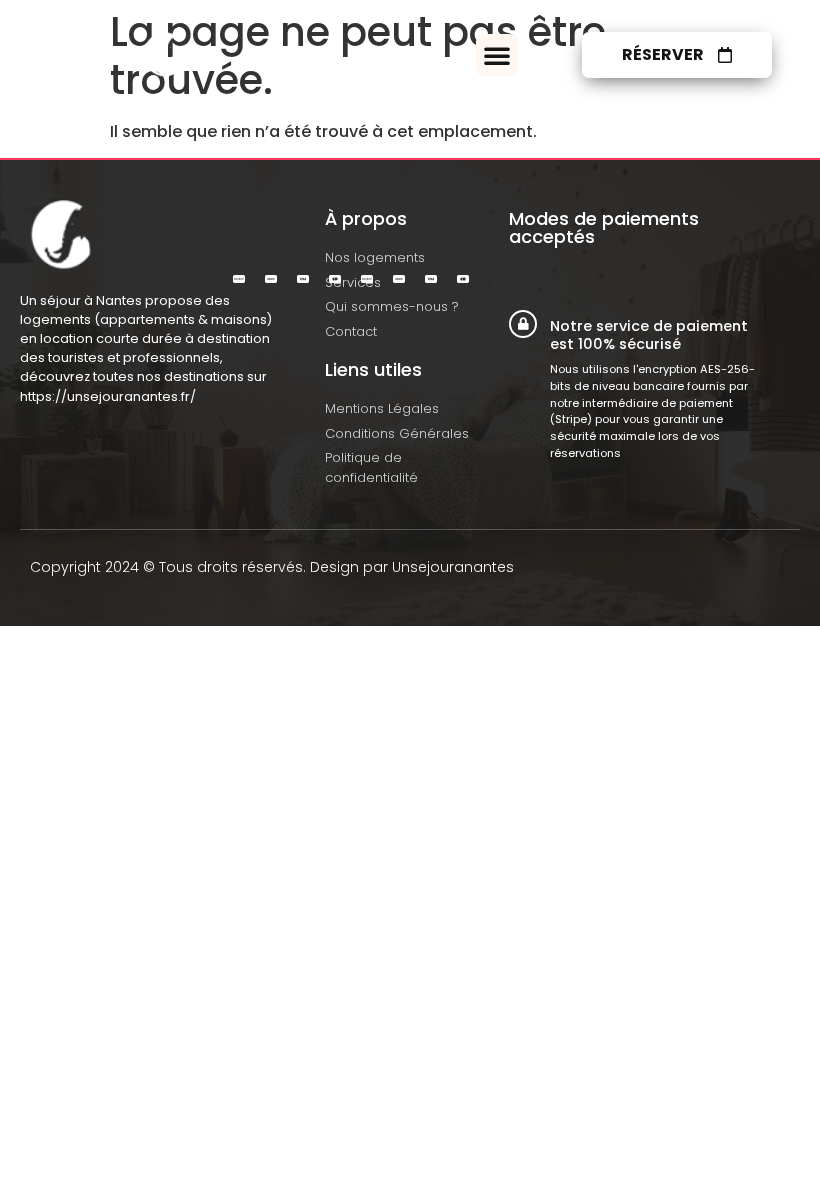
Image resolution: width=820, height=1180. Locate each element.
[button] (497, 55)
